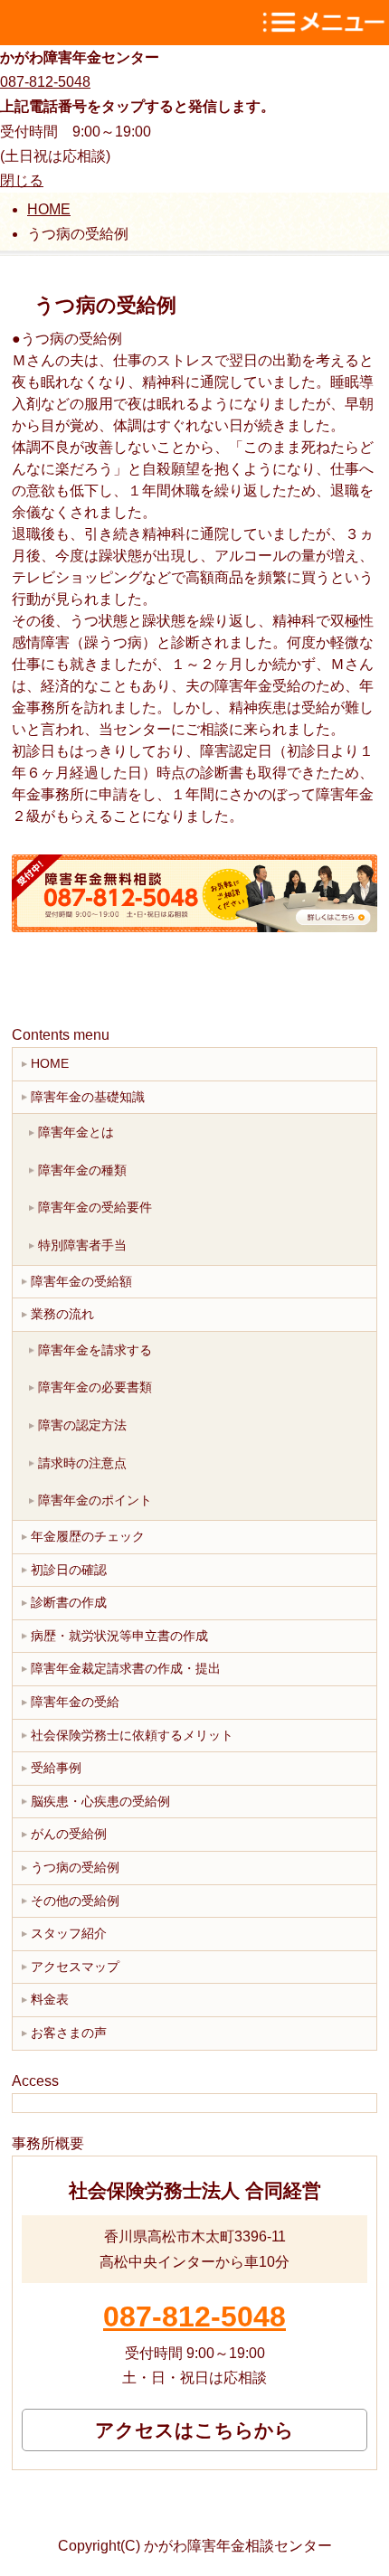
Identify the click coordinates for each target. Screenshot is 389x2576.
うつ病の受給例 (75, 1867)
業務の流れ (62, 1314)
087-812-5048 (45, 82)
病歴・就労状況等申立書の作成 (119, 1636)
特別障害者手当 (82, 1245)
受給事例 (56, 1768)
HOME (50, 1063)
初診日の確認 (69, 1570)
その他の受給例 (75, 1901)
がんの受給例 (69, 1834)
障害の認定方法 (82, 1425)
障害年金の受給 (75, 1702)
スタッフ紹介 (69, 1933)
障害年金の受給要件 (95, 1207)
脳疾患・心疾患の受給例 (100, 1801)
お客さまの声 (69, 2033)
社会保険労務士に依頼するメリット (132, 1735)
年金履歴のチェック (88, 1536)
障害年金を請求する (95, 1350)
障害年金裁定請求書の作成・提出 (126, 1668)
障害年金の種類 (82, 1170)
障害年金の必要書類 (95, 1387)
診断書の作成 (69, 1602)
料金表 (50, 1999)
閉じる (22, 180)
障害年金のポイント (95, 1500)
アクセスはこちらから (194, 2430)
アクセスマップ (75, 1967)
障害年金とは (76, 1132)
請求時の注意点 (82, 1463)
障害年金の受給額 (81, 1281)
